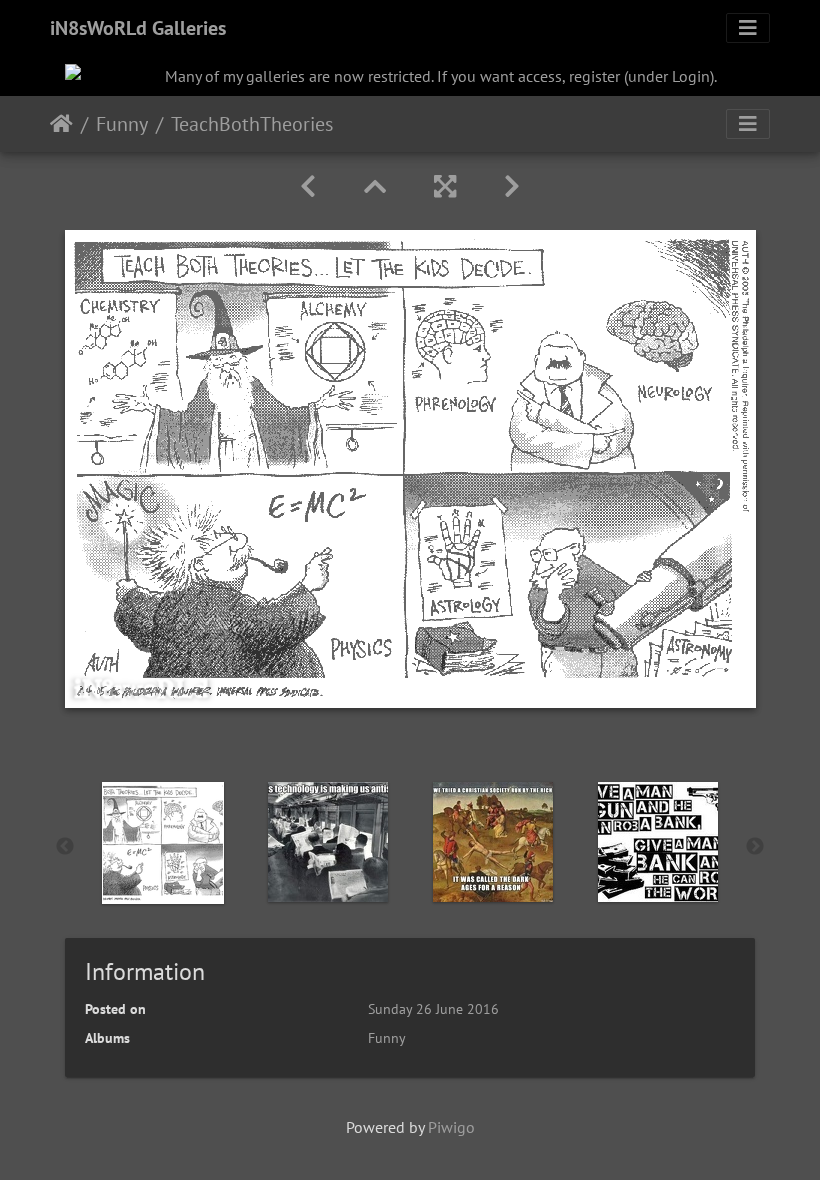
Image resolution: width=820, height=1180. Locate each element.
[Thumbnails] (375, 186)
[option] (162, 843)
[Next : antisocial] (512, 186)
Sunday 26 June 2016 (433, 1009)
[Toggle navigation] (748, 28)
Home (61, 124)
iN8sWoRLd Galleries (138, 28)
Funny (122, 124)
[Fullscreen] (445, 186)
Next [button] (755, 847)
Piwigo (451, 1127)
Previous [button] (65, 847)
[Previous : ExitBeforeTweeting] (308, 186)
